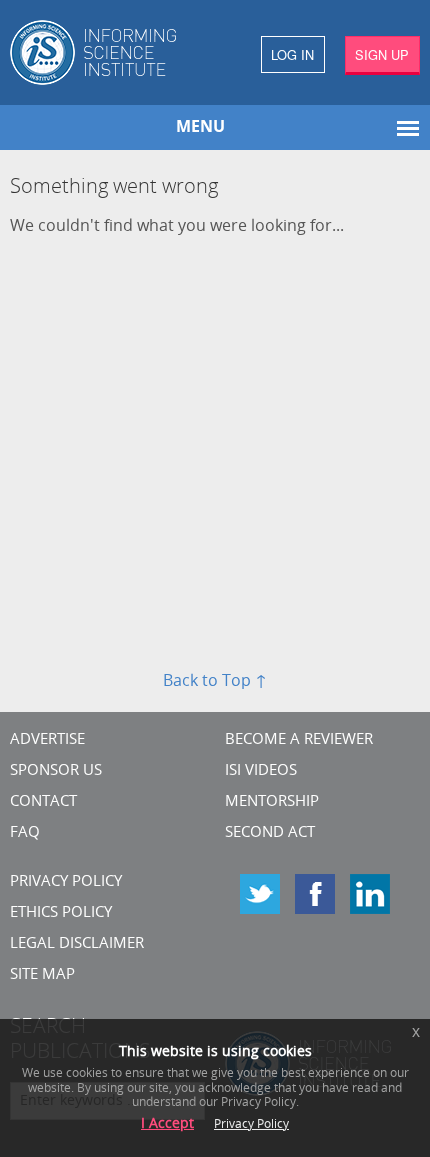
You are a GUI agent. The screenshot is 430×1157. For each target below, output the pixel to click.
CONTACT (43, 802)
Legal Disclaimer (77, 944)
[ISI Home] (107, 52)
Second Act (270, 833)
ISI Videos (261, 771)
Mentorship (272, 802)
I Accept (167, 1124)
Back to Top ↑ (215, 682)
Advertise (47, 740)
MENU (200, 128)
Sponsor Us (56, 771)
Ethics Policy (61, 913)
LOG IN (292, 54)
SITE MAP (42, 975)
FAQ (25, 833)
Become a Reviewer (299, 740)
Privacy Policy (66, 882)
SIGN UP (382, 54)
